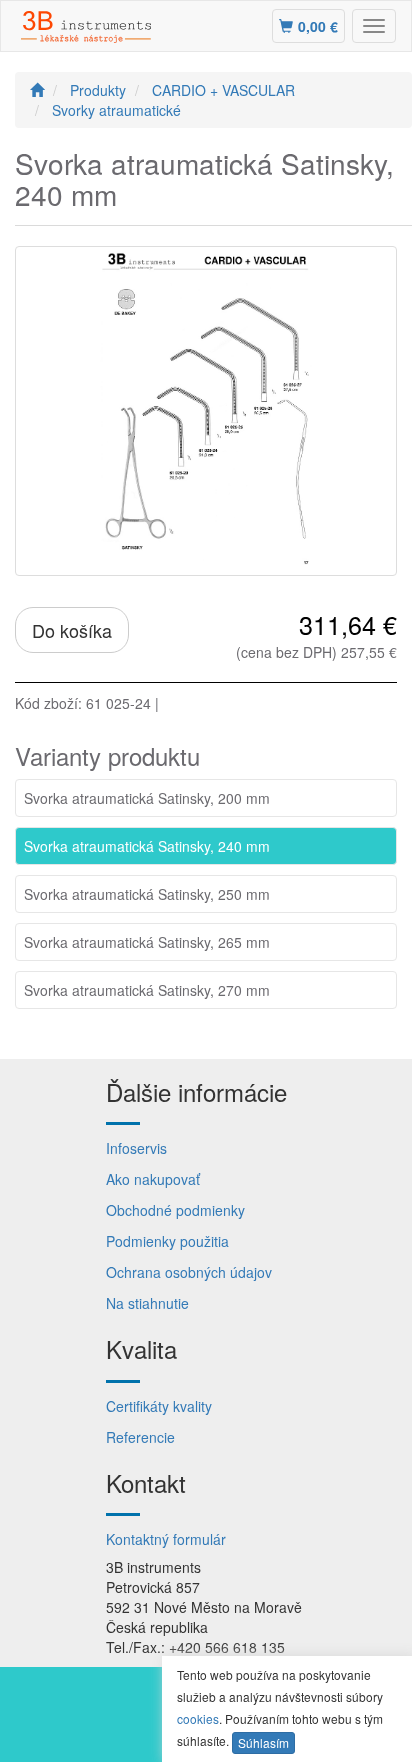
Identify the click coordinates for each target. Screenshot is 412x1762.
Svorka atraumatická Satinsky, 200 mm (147, 798)
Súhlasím (263, 1742)
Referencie (140, 1437)
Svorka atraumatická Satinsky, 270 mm (147, 990)
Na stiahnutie (147, 1303)
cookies (198, 1718)
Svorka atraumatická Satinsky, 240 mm (147, 846)
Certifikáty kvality (159, 1406)
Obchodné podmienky (175, 1210)
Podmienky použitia (167, 1241)
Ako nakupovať (153, 1179)
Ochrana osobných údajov (189, 1272)
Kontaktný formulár (166, 1539)
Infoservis (136, 1148)
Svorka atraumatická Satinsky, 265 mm (147, 942)
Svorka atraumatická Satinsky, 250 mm (147, 894)
